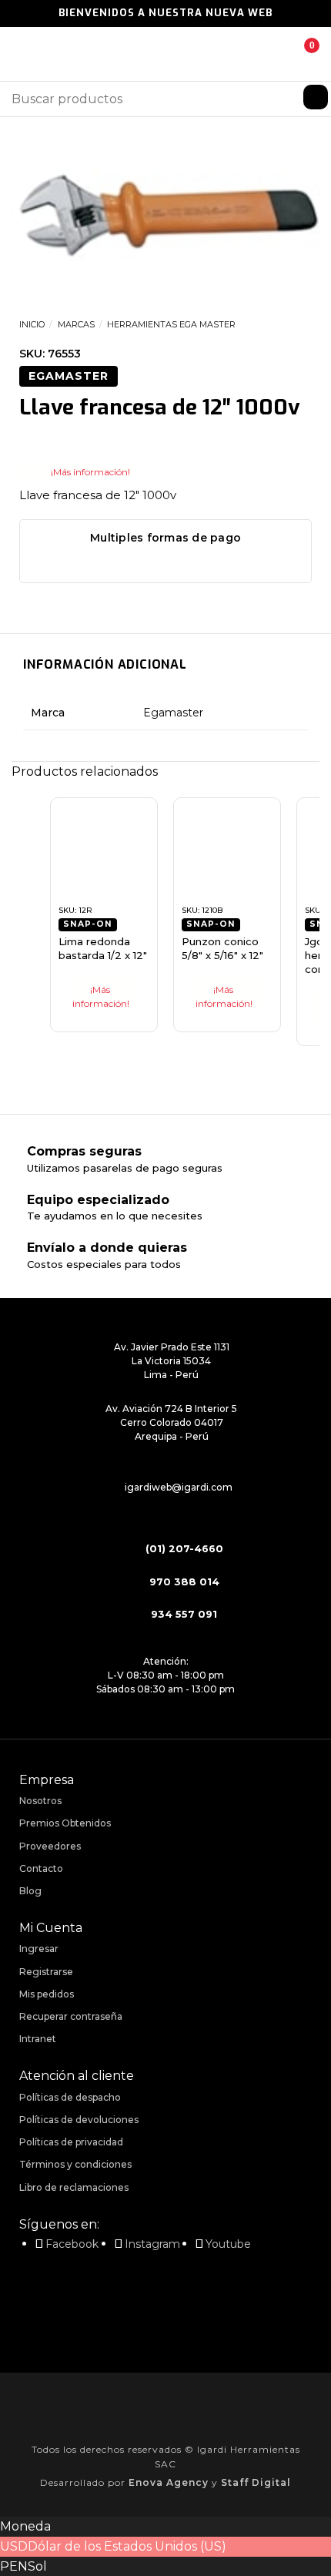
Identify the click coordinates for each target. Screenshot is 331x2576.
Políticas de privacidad (71, 2142)
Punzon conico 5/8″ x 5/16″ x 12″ (222, 948)
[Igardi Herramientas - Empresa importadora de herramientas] (165, 54)
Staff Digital (256, 2482)
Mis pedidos (47, 1994)
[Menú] (21, 54)
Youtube (228, 2244)
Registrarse (46, 1972)
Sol (37, 2566)
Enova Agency (169, 2482)
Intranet (38, 2039)
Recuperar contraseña (71, 2016)
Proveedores (50, 1846)
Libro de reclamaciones (74, 2187)
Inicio (32, 324)
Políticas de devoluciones (79, 2120)
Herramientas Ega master (171, 324)
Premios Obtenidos (65, 1823)
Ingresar (39, 1949)
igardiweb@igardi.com (179, 1487)
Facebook (72, 2244)
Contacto (41, 1868)
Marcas (76, 324)
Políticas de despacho (70, 2097)
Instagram (152, 2244)
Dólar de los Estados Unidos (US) (127, 2546)
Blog (30, 1891)
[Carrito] (300, 54)
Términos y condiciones (75, 2164)
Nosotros (40, 1801)
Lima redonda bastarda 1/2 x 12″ (103, 948)
